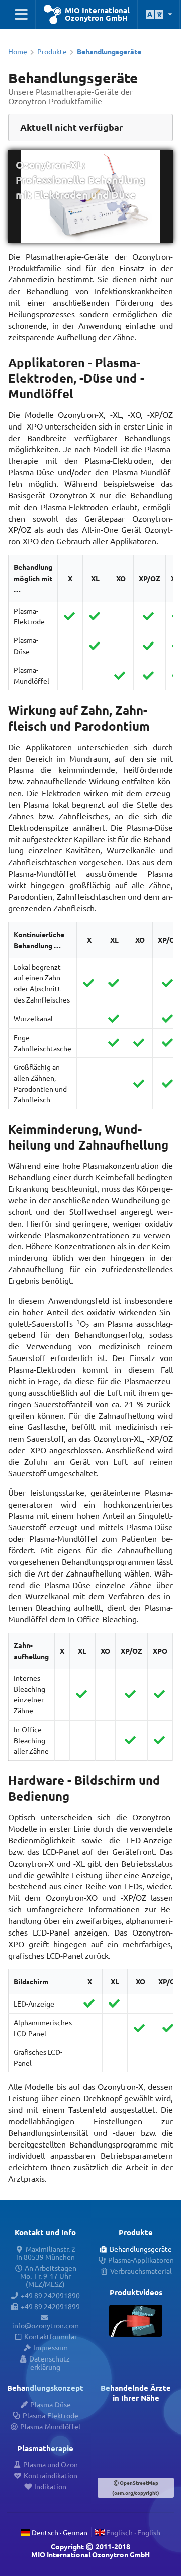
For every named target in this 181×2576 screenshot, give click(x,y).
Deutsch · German (59, 2532)
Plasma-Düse (50, 2404)
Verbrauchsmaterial (141, 2271)
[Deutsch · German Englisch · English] (159, 14)
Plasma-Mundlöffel (50, 2426)
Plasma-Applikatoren (141, 2260)
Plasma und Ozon (50, 2464)
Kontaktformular (50, 2336)
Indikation (50, 2486)
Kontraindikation (50, 2475)
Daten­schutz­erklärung (50, 2363)
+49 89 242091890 (50, 2295)
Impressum (50, 2347)
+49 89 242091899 (50, 2306)
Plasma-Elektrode (50, 2415)
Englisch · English (132, 2532)
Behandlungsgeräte (141, 2249)
